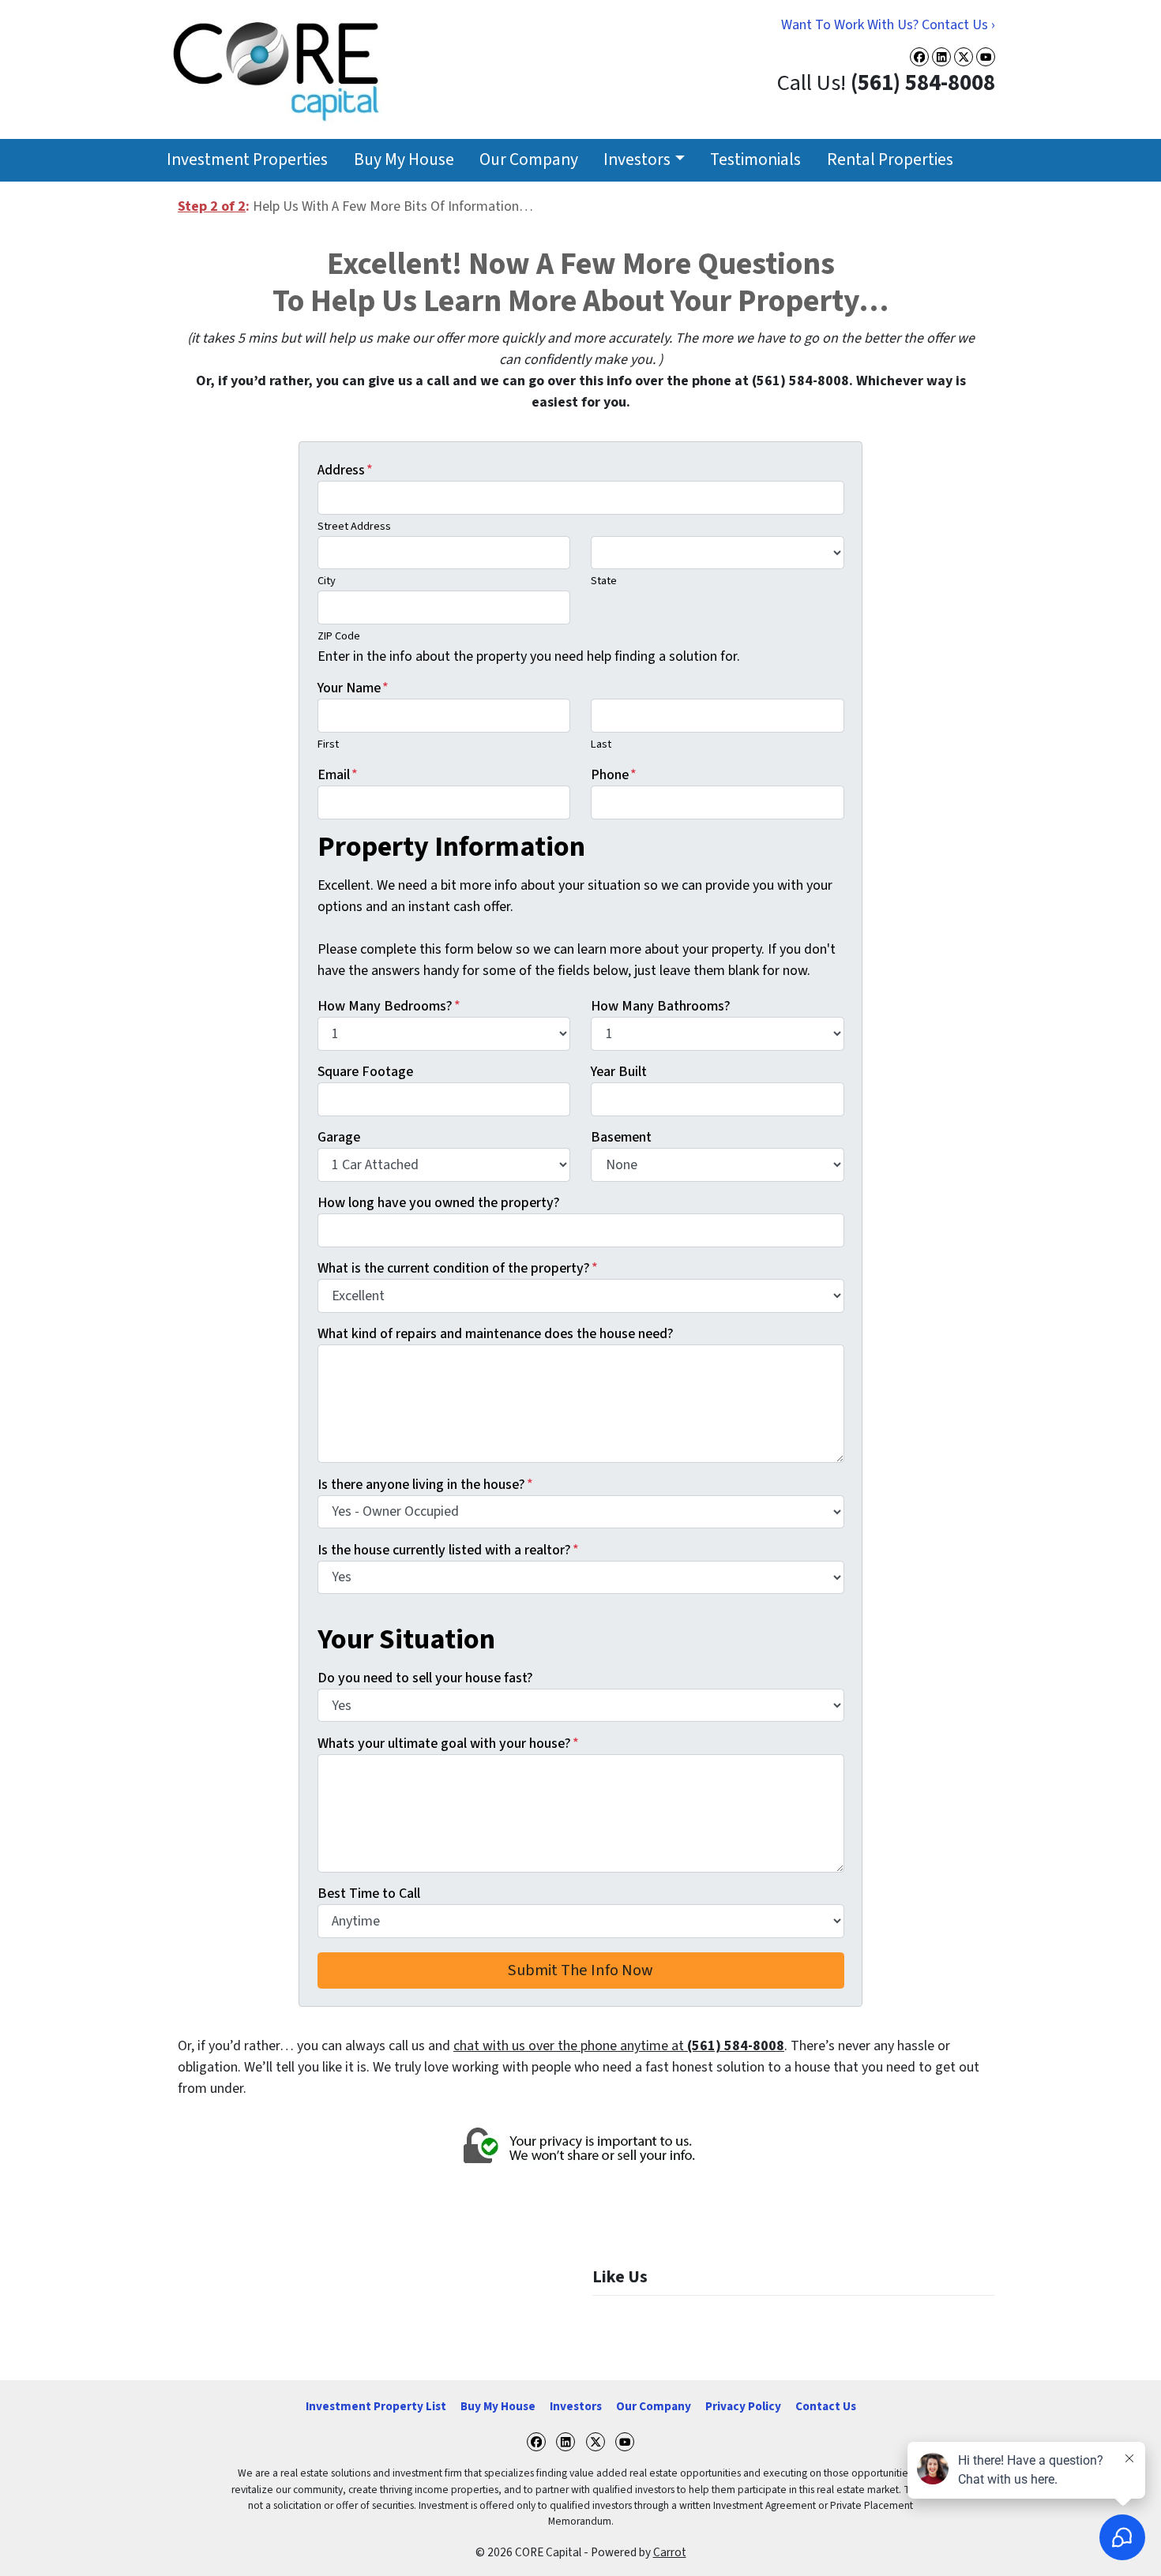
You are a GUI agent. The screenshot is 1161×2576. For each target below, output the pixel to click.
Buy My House (404, 160)
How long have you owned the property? (439, 1203)
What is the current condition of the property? (458, 1268)
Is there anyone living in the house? (425, 1485)
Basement (621, 1137)
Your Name (353, 688)
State (604, 581)
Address (345, 470)
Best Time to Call (369, 1894)
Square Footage (365, 1072)
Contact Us (826, 2406)
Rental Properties (890, 160)
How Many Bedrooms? (389, 1006)
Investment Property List (376, 2406)
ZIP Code (339, 636)
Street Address (354, 526)
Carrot (670, 2552)
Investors (637, 160)
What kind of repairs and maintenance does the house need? (496, 1334)
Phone (614, 775)
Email (338, 775)
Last (601, 744)
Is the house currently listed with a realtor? (448, 1550)
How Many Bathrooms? (661, 1006)
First (328, 744)
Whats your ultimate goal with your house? (448, 1744)
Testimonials (755, 160)
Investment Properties (247, 160)
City (327, 581)
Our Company (529, 160)
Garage (339, 1137)
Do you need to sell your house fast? (425, 1678)
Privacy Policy (743, 2406)
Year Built (619, 1072)
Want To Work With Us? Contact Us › (888, 25)
